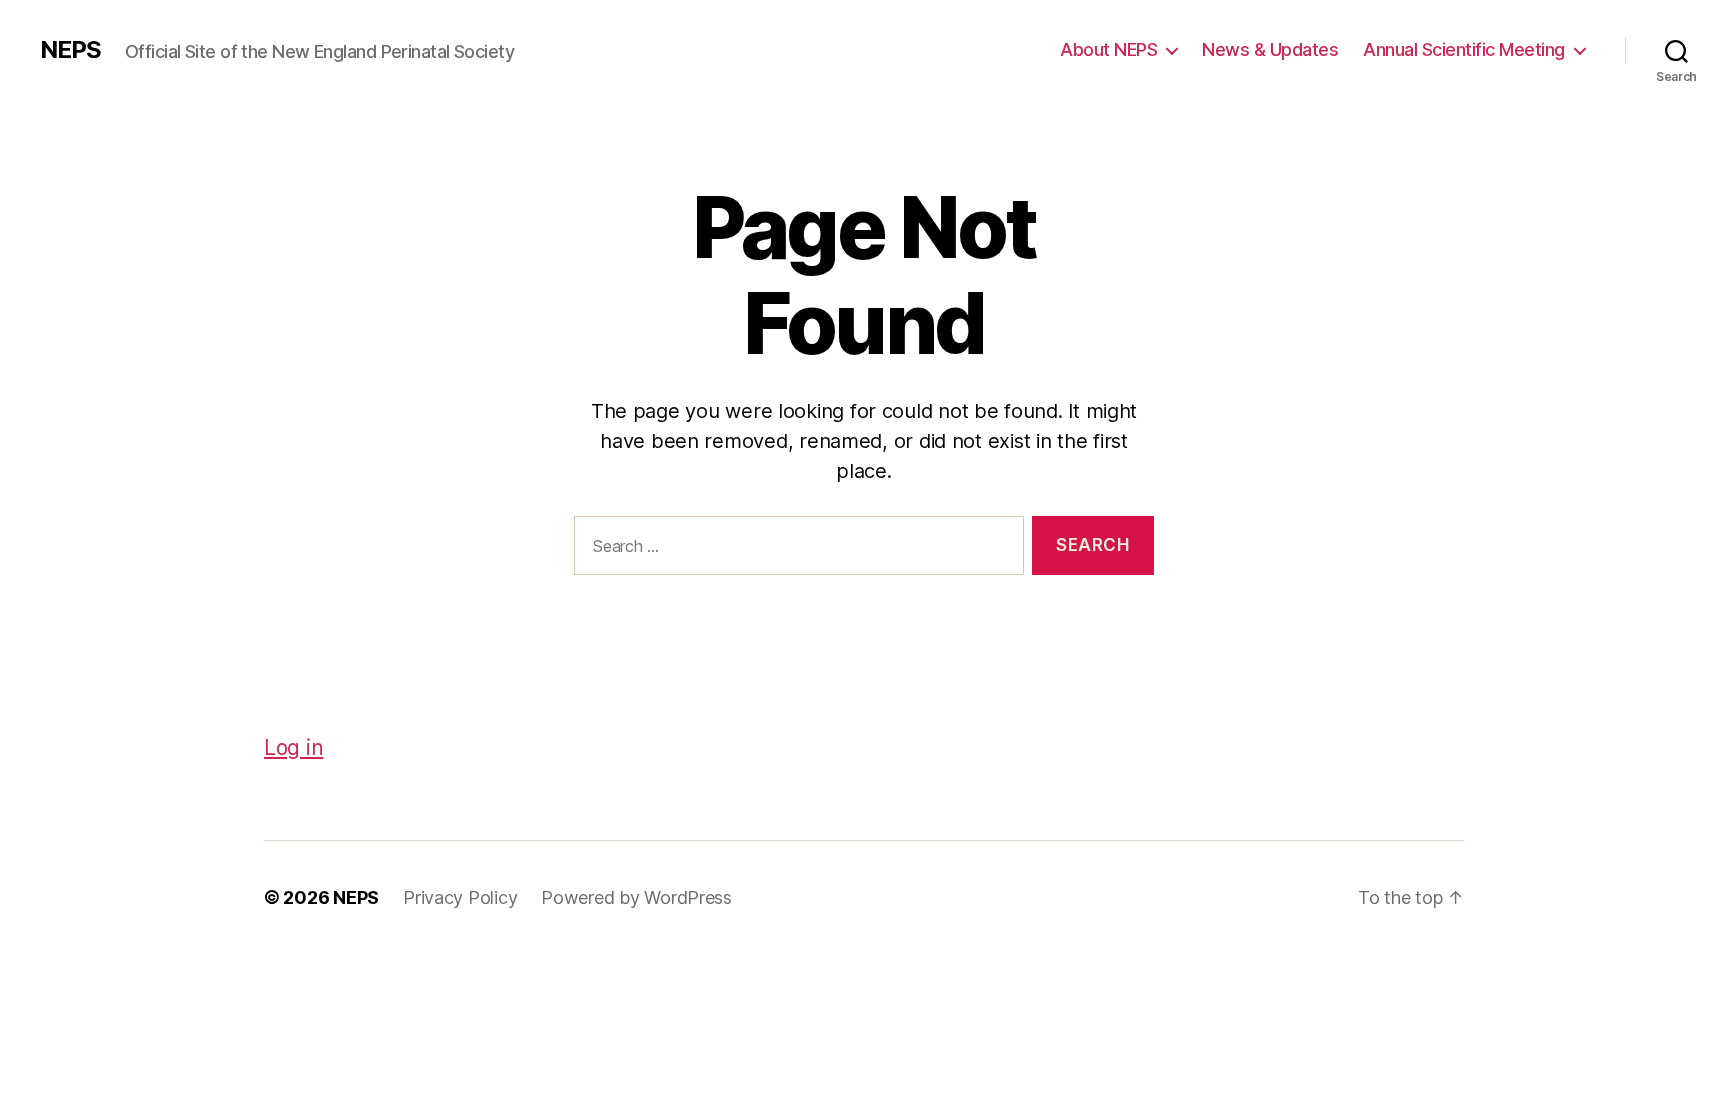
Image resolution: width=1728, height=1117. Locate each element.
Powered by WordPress (636, 897)
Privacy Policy (460, 897)
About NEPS (1108, 49)
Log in (293, 747)
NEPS (70, 50)
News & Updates (1270, 49)
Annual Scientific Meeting (1464, 49)
